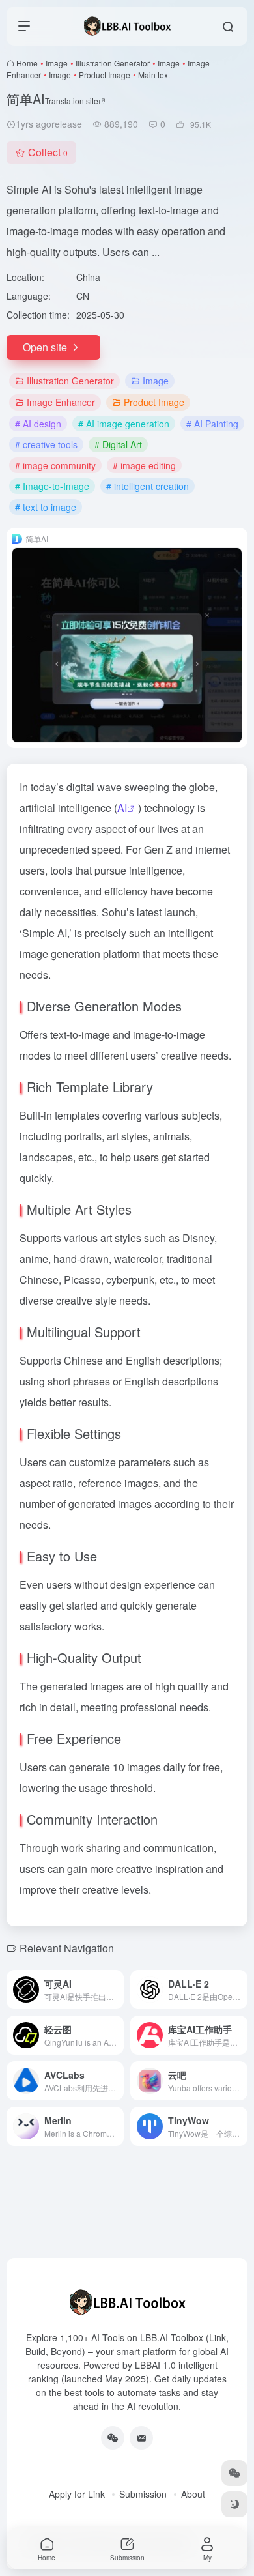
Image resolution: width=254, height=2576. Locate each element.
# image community (55, 465)
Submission (143, 2494)
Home (27, 63)
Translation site (72, 101)
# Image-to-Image (52, 486)
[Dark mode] (234, 2504)
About (193, 2494)
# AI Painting (212, 424)
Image (57, 63)
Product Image (105, 75)
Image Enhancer (61, 402)
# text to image (46, 507)
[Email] (141, 2438)
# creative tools (46, 444)
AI (122, 808)
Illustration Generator (113, 63)
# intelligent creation (148, 486)
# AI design (38, 424)
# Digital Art (118, 444)
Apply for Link (77, 2494)
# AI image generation (124, 424)
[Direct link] (117, 1990)
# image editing (144, 465)
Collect (48, 152)
